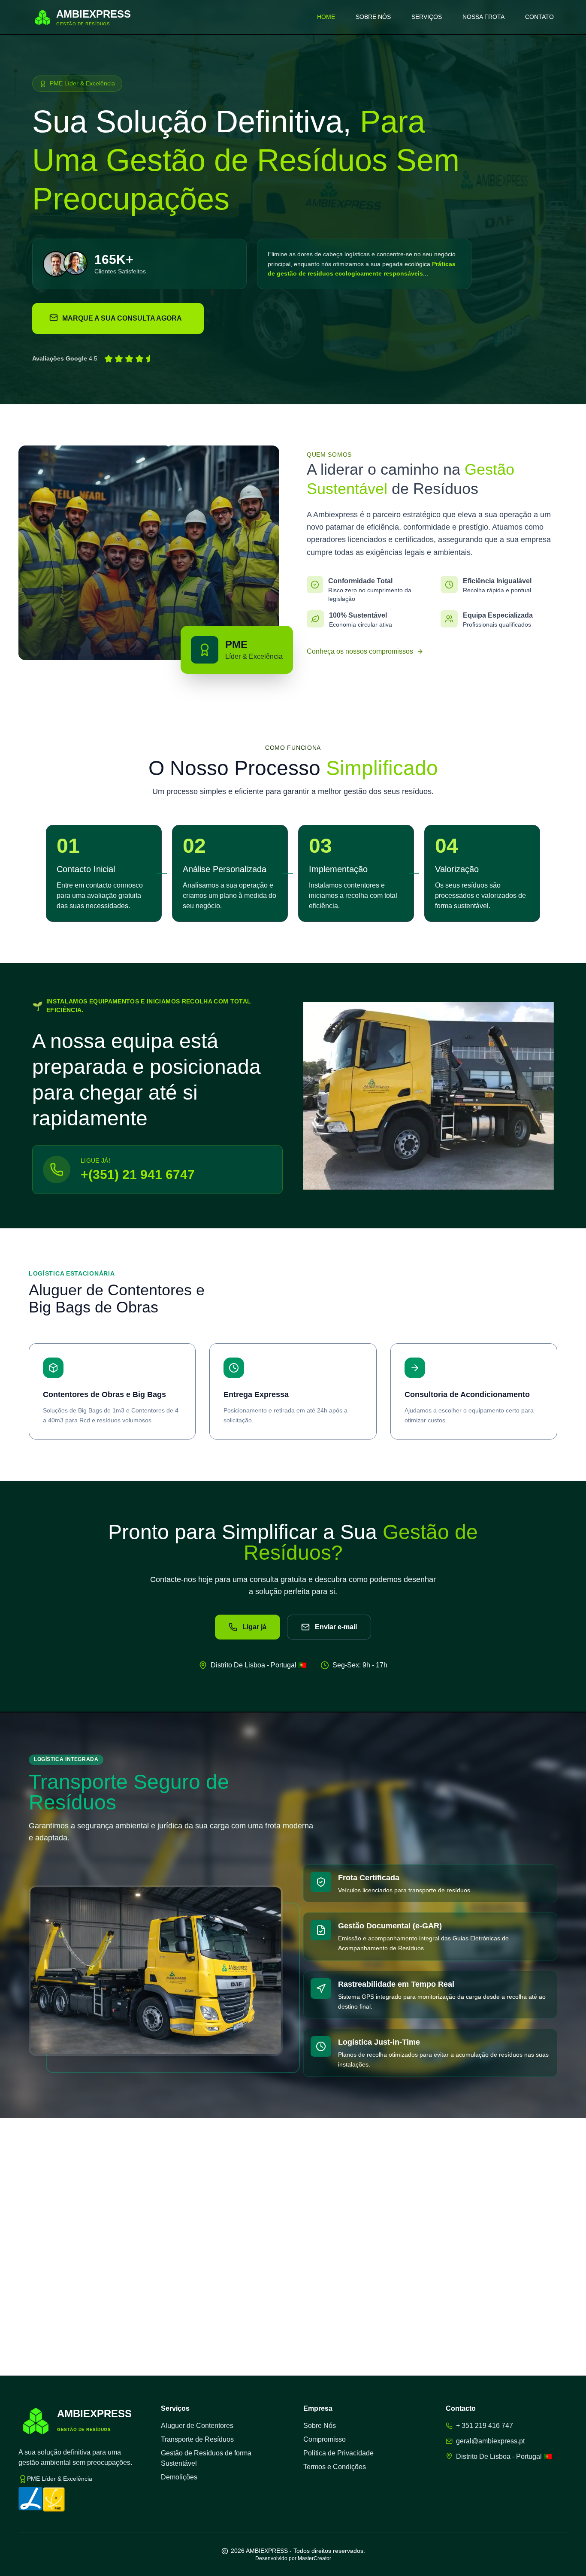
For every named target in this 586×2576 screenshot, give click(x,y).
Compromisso (325, 2439)
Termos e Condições (335, 2467)
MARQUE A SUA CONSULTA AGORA (122, 318)
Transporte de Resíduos (197, 2439)
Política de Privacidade (338, 2453)
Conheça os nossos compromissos (360, 651)
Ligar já (254, 1627)
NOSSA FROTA (483, 17)
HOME (326, 17)
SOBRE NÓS (373, 17)
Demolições (179, 2477)
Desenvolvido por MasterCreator (293, 2558)
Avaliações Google (60, 358)
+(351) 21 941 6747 (138, 1174)
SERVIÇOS (427, 17)
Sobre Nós (320, 2426)
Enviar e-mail (336, 1627)
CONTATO (539, 17)
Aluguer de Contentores (197, 2426)
